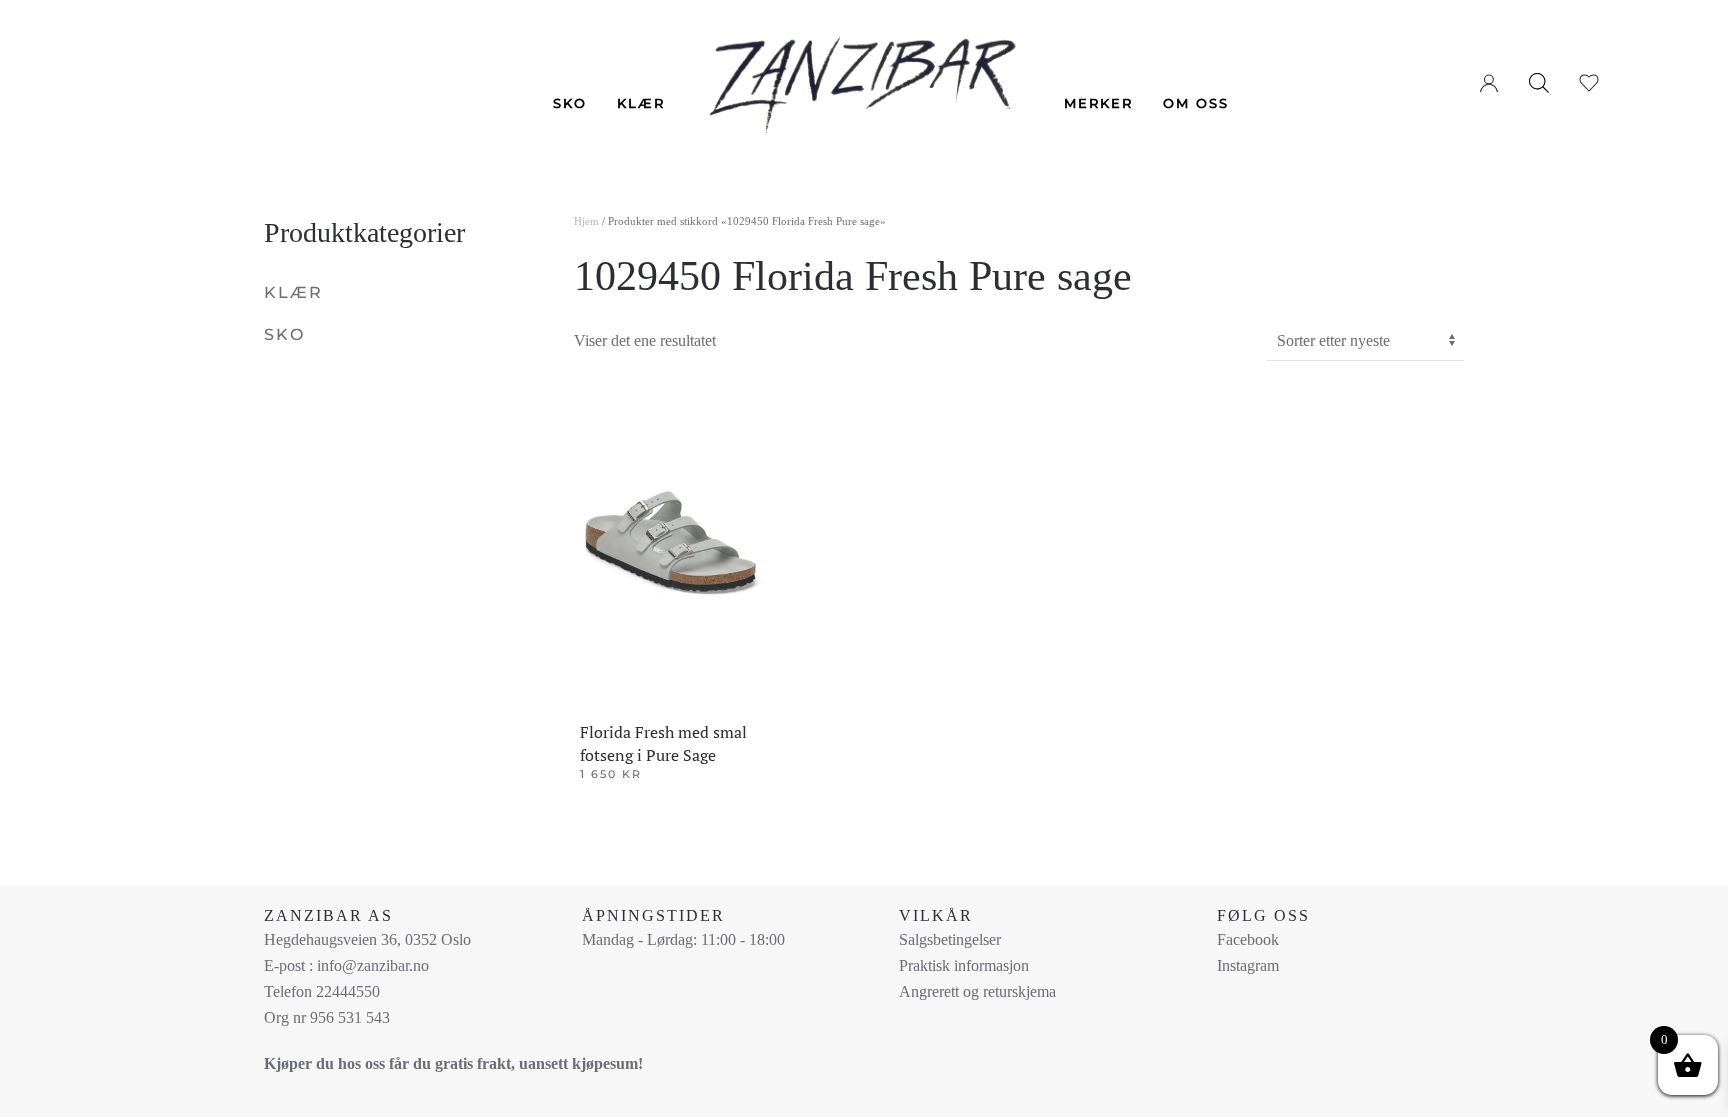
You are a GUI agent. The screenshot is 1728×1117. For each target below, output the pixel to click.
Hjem (586, 221)
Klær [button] (641, 103)
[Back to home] (864, 71)
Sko (284, 334)
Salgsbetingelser (950, 939)
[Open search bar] (1539, 82)
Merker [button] (1098, 103)
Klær (293, 292)
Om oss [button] (1196, 103)
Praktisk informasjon (964, 965)
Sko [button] (570, 103)
